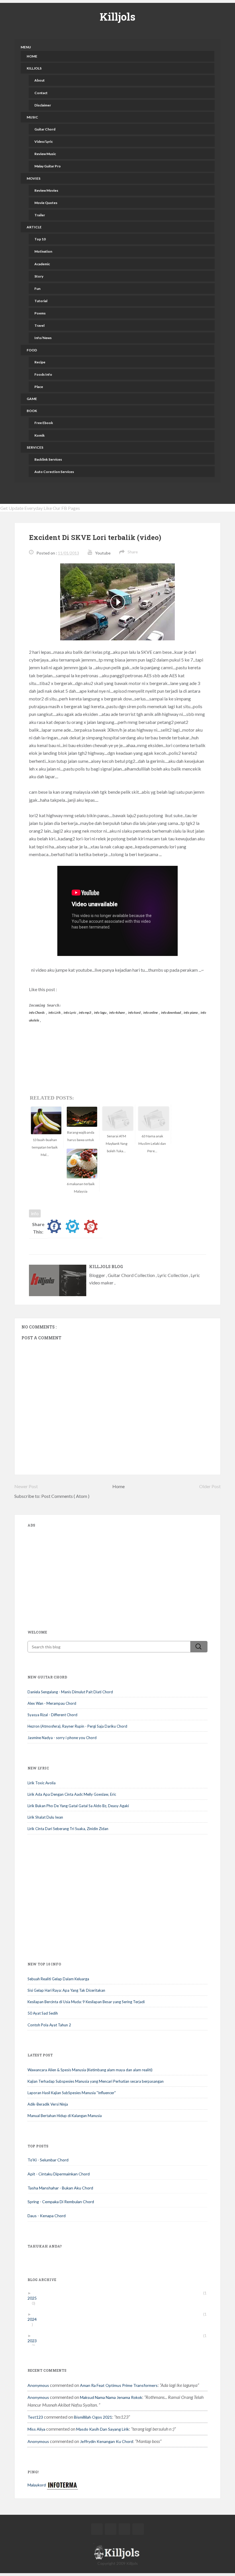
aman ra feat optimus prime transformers (119, 2385)
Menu (26, 47)
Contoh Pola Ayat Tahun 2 (49, 2025)
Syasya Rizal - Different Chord (52, 1715)
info (35, 1213)
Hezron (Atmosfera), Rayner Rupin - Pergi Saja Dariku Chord (77, 1726)
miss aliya (36, 2429)
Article (34, 227)
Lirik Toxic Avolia (42, 1783)
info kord (135, 1012)
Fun (37, 289)
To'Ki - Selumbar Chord (48, 2160)
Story (39, 276)
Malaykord (37, 2485)
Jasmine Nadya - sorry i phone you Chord (62, 1738)
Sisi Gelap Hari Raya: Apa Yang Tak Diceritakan (66, 1990)
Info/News (43, 338)
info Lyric (70, 1012)
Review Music (45, 154)
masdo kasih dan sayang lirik (103, 2429)
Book (32, 411)
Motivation (43, 251)
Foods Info (43, 374)
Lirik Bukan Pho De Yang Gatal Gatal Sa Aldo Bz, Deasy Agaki (78, 1806)
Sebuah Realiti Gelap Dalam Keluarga (58, 1979)
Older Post (210, 1486)
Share (133, 552)
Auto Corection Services (54, 472)
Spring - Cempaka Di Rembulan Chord (61, 2202)
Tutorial (41, 301)
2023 (34, 2341)
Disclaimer (43, 105)
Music (32, 117)
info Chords (37, 1012)
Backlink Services (48, 459)
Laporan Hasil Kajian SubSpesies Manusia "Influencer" (72, 2093)
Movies (34, 178)
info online (151, 1012)
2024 (34, 2319)
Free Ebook (44, 423)
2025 (34, 2298)
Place (39, 387)
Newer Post (26, 1486)
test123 (35, 2417)
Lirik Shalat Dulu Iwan (45, 1817)
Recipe (40, 362)
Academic (42, 264)
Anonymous (38, 2385)
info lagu (100, 1012)
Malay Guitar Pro (48, 166)
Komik (40, 435)
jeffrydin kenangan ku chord (106, 2441)
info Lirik (55, 1012)
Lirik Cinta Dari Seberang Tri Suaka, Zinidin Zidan (68, 1829)
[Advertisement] (70, 1570)
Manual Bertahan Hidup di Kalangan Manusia (65, 2116)
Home (32, 56)
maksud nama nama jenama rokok (111, 2397)
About (40, 80)
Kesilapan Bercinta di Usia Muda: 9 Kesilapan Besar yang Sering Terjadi (86, 2002)
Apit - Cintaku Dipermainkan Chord (59, 2174)
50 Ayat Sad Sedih (43, 2013)
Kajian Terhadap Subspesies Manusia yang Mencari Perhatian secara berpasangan (96, 2081)
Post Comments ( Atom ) (65, 1496)
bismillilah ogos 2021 (93, 2417)
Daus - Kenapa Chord (47, 2216)
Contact (41, 93)
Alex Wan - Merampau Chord (52, 1703)
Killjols (117, 17)
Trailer (40, 215)
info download (171, 1012)
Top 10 (40, 239)
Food (32, 350)
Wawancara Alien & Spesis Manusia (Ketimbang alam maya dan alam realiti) (90, 2070)
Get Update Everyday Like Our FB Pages (40, 508)
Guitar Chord (45, 129)
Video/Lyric (44, 141)
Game (32, 399)
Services (35, 447)
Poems (40, 313)
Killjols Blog (106, 1267)
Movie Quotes (46, 203)
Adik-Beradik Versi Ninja (48, 2104)
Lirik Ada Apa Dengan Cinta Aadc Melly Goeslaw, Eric (72, 1794)
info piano (191, 1012)
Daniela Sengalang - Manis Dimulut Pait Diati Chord (70, 1692)
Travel (39, 325)
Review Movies (46, 190)
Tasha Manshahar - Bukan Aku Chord (60, 2188)
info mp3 (85, 1012)
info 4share (117, 1012)
